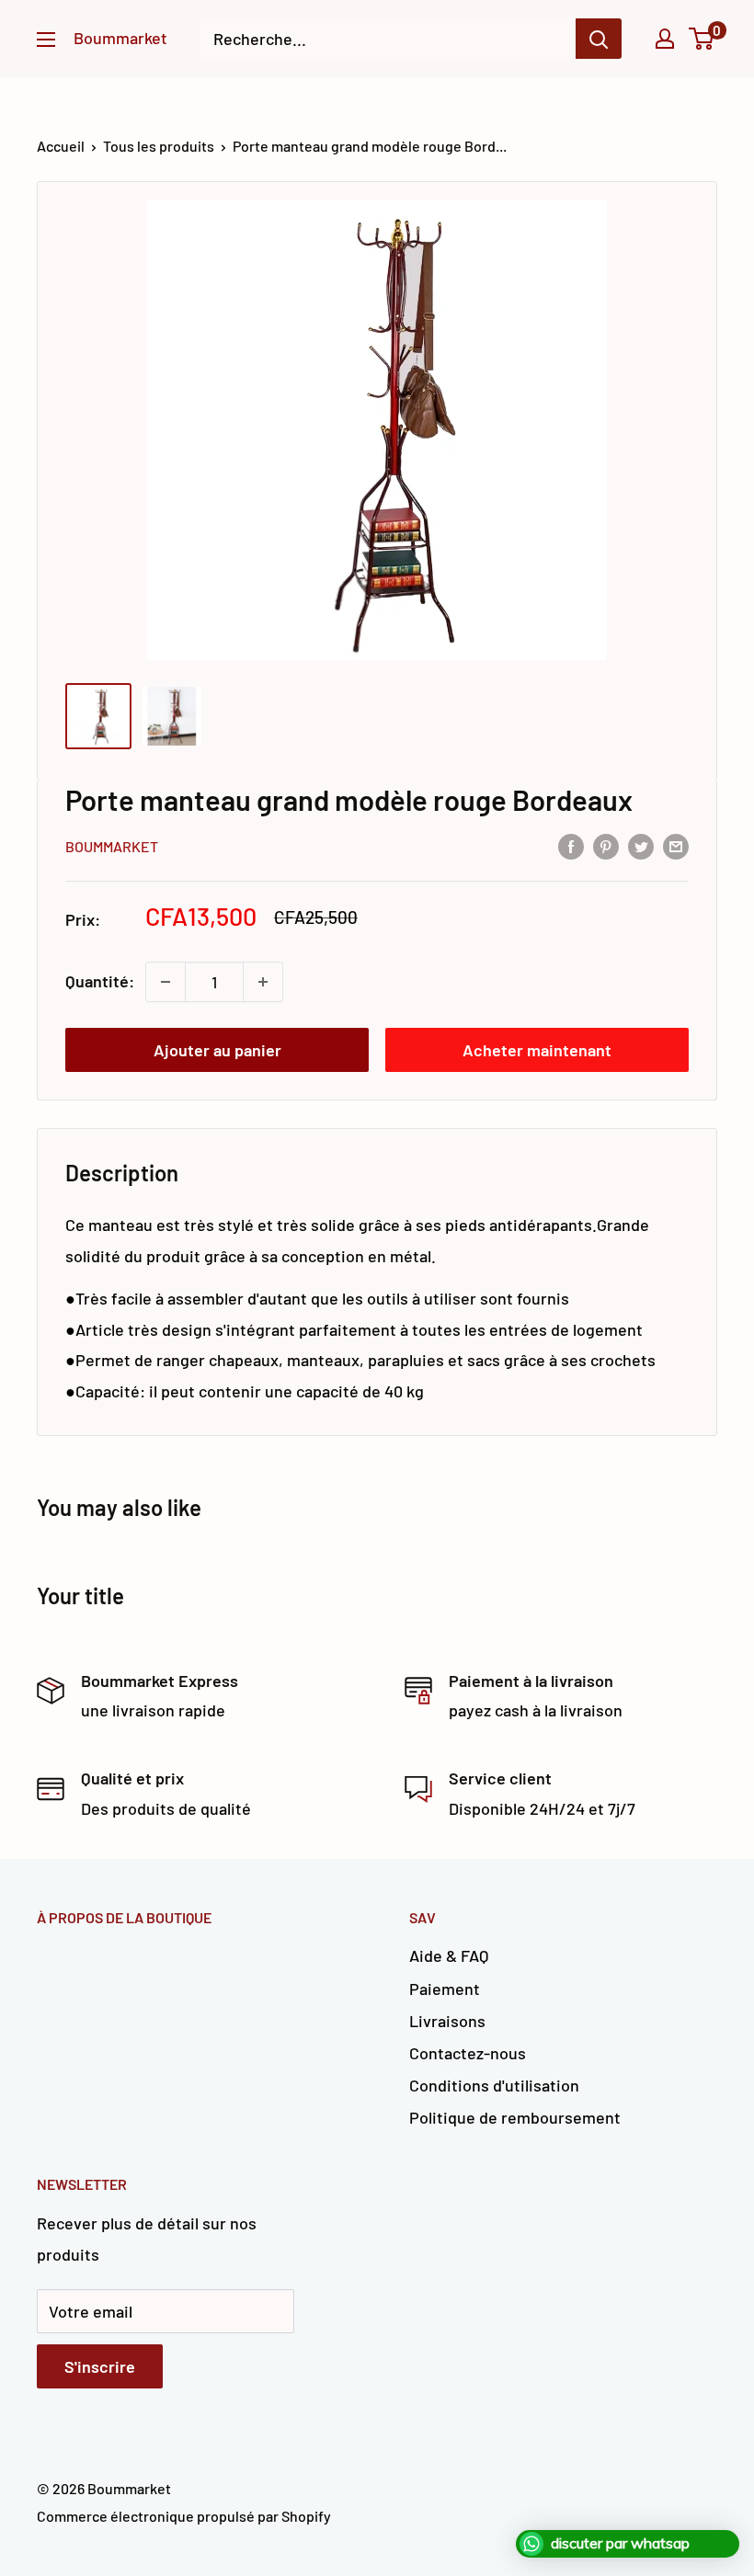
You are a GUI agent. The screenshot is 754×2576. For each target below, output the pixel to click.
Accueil (61, 146)
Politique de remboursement (515, 2117)
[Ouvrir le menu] (46, 40)
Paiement (445, 1989)
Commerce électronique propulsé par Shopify (184, 2516)
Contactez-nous (468, 2053)
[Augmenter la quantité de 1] (263, 982)
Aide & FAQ (449, 1955)
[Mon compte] (665, 39)
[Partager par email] (676, 845)
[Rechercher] (599, 39)
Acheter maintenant (537, 1050)
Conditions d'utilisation (494, 2085)
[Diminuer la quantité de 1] (166, 982)
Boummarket (112, 846)
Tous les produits (159, 146)
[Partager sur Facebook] (571, 845)
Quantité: (100, 981)
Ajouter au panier (217, 1050)
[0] (702, 39)
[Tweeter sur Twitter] (641, 845)
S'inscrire (100, 2366)
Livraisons (447, 2021)
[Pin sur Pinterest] (606, 845)
